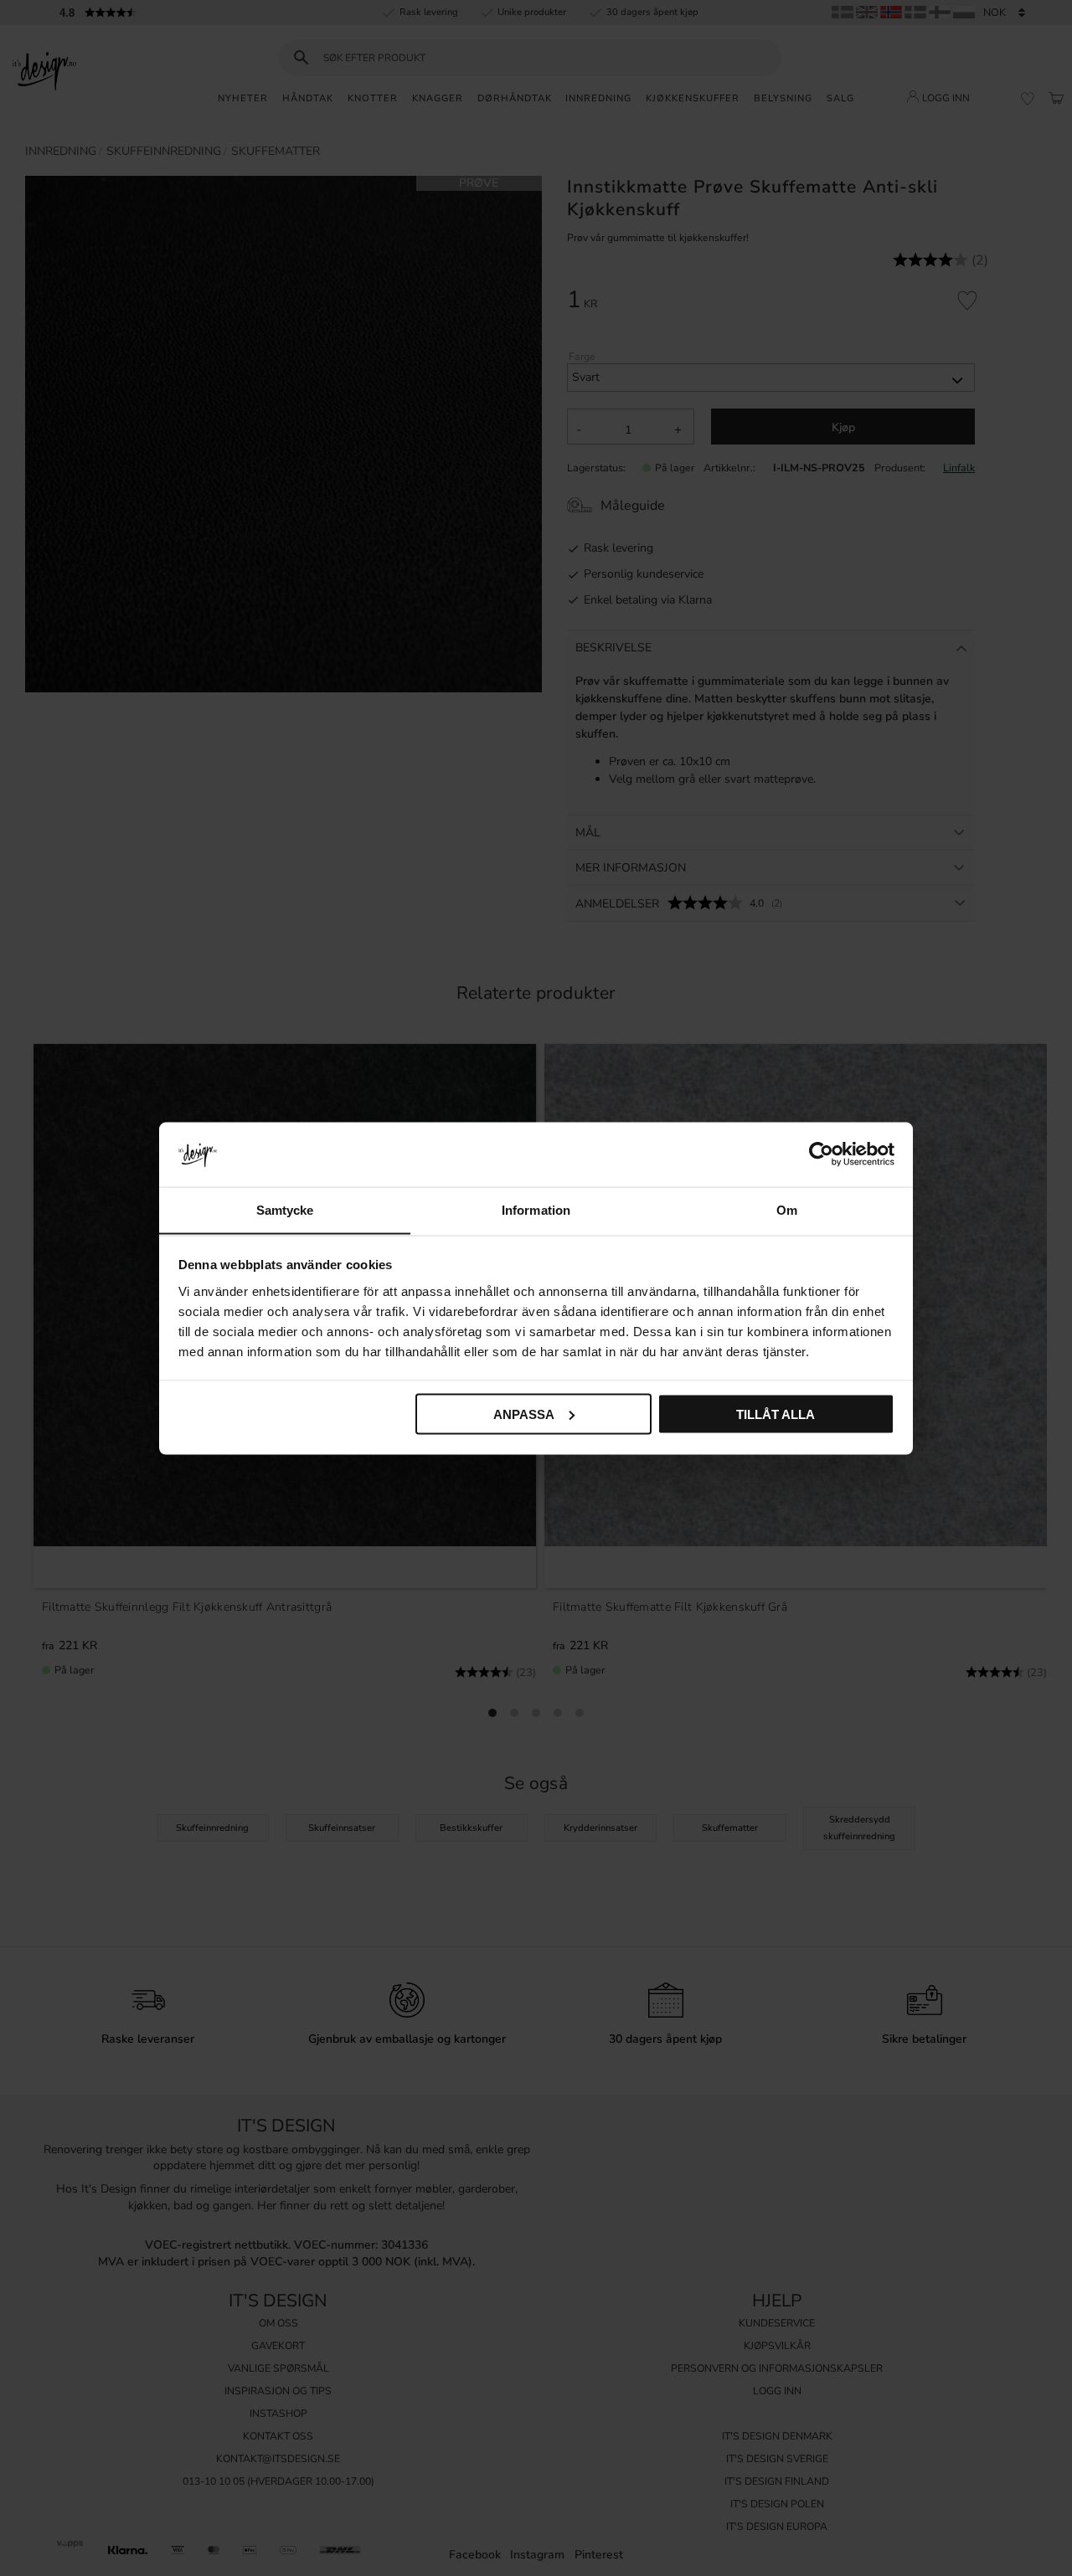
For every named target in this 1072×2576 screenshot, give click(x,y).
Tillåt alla (776, 1414)
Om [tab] (787, 1209)
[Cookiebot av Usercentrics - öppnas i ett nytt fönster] (821, 1154)
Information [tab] (536, 1209)
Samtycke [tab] (285, 1209)
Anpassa (524, 1414)
